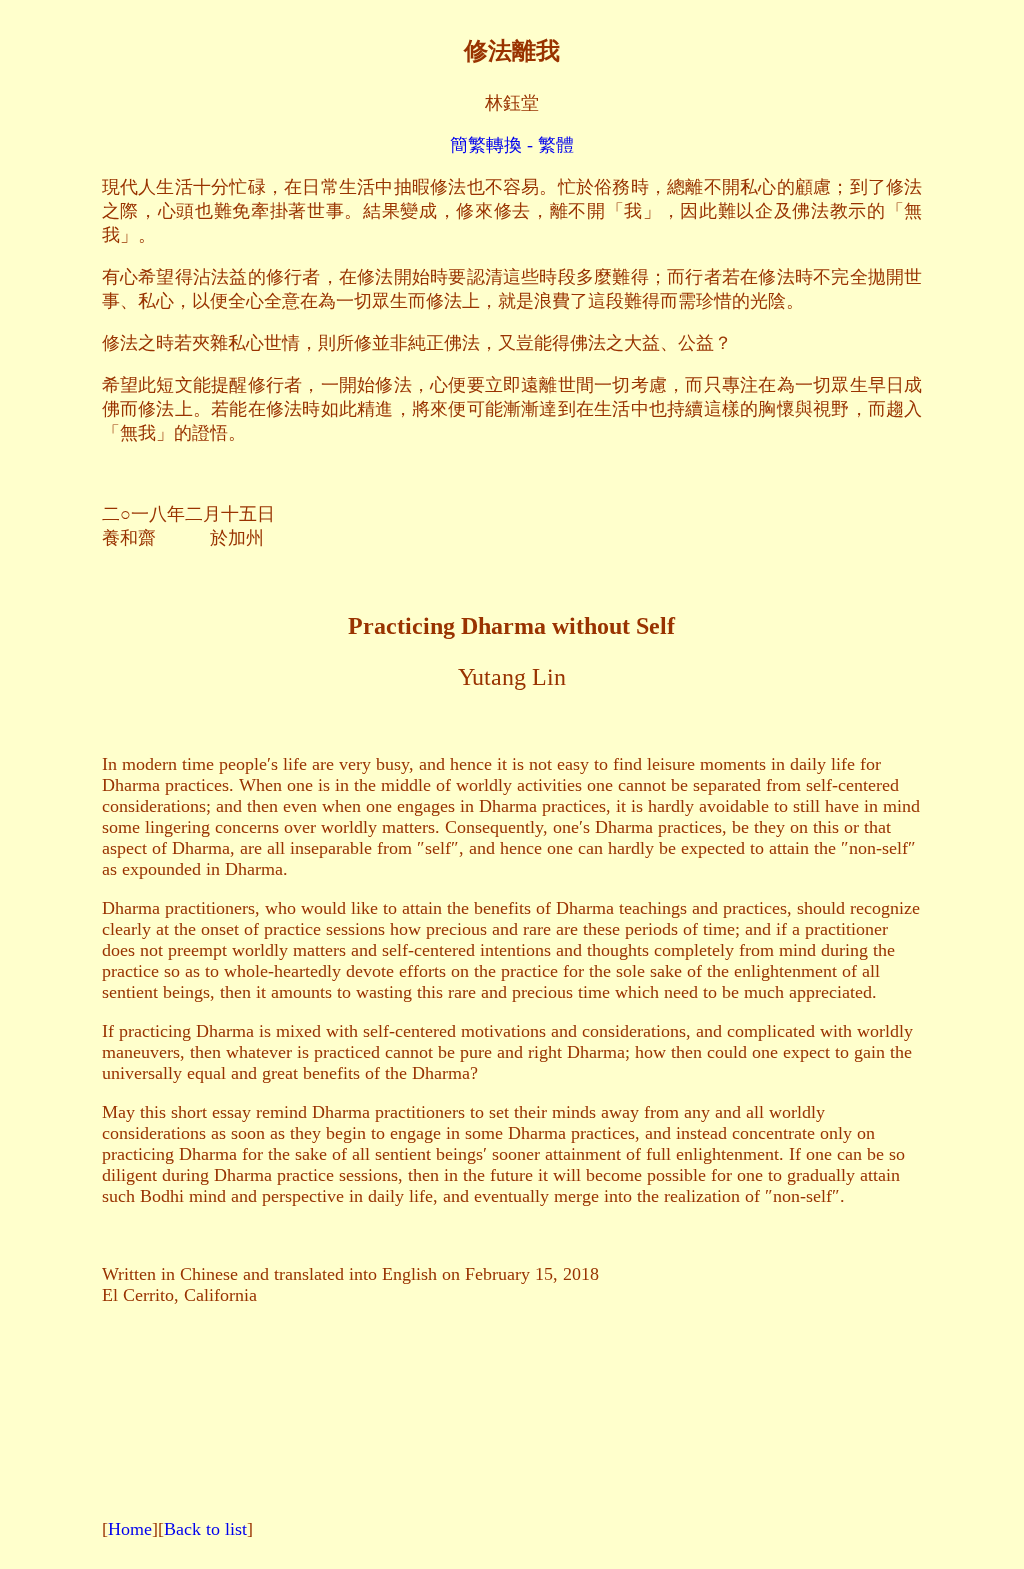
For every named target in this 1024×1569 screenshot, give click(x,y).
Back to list (205, 1529)
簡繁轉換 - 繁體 (512, 145)
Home (130, 1529)
